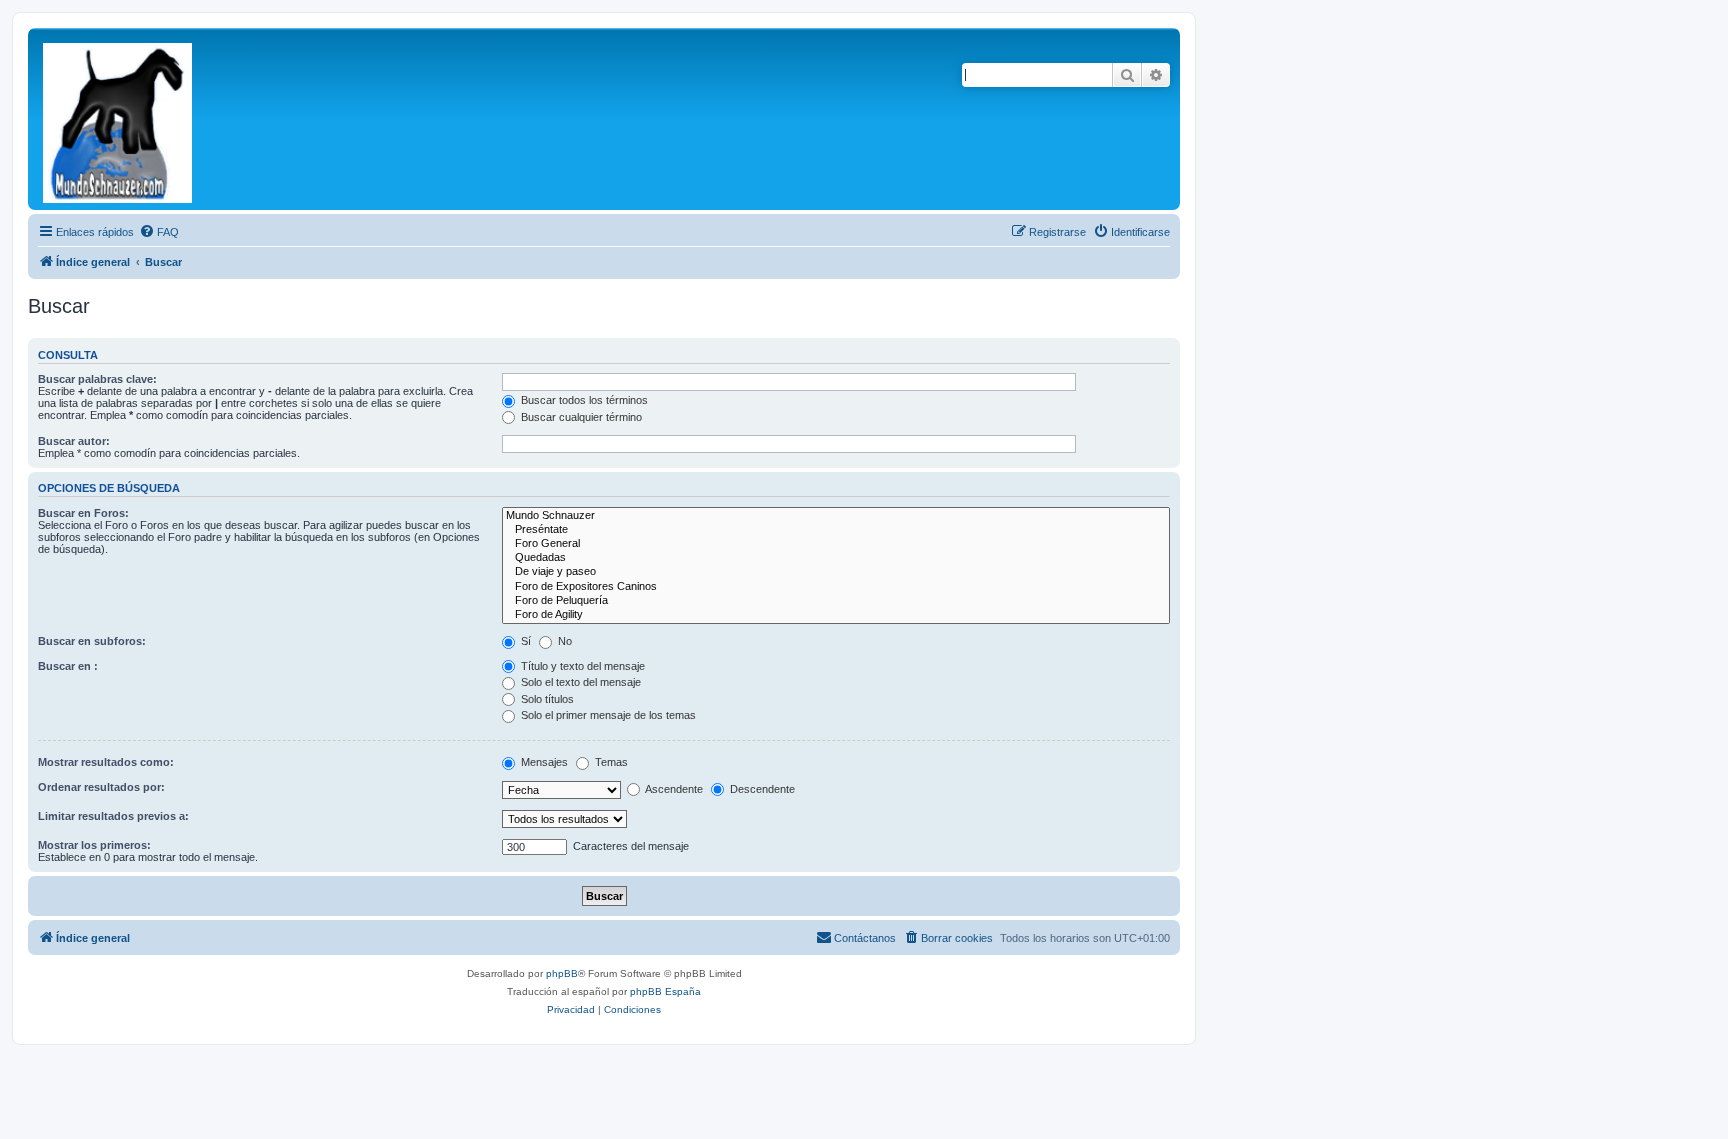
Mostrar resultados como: (106, 762)
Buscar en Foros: (83, 513)
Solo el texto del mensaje (579, 682)
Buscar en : (68, 666)
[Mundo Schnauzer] (836, 516)
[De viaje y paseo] (836, 572)
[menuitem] (159, 232)
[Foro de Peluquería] (836, 601)
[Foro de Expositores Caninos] (836, 587)
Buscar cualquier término (580, 417)
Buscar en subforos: (92, 641)
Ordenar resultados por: (101, 787)
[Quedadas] (836, 558)
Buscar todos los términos (583, 400)
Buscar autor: (74, 441)
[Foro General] (836, 544)
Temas (610, 762)
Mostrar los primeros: (94, 845)
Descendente (761, 789)
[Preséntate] (836, 530)
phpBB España (665, 991)
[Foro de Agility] (836, 615)
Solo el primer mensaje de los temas (607, 715)
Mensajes (543, 762)
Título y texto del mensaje (581, 666)
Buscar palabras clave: (97, 379)
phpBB (562, 973)
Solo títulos (546, 699)
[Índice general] (119, 119)
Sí (524, 641)
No (563, 641)
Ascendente (673, 789)
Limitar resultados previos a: (113, 816)
